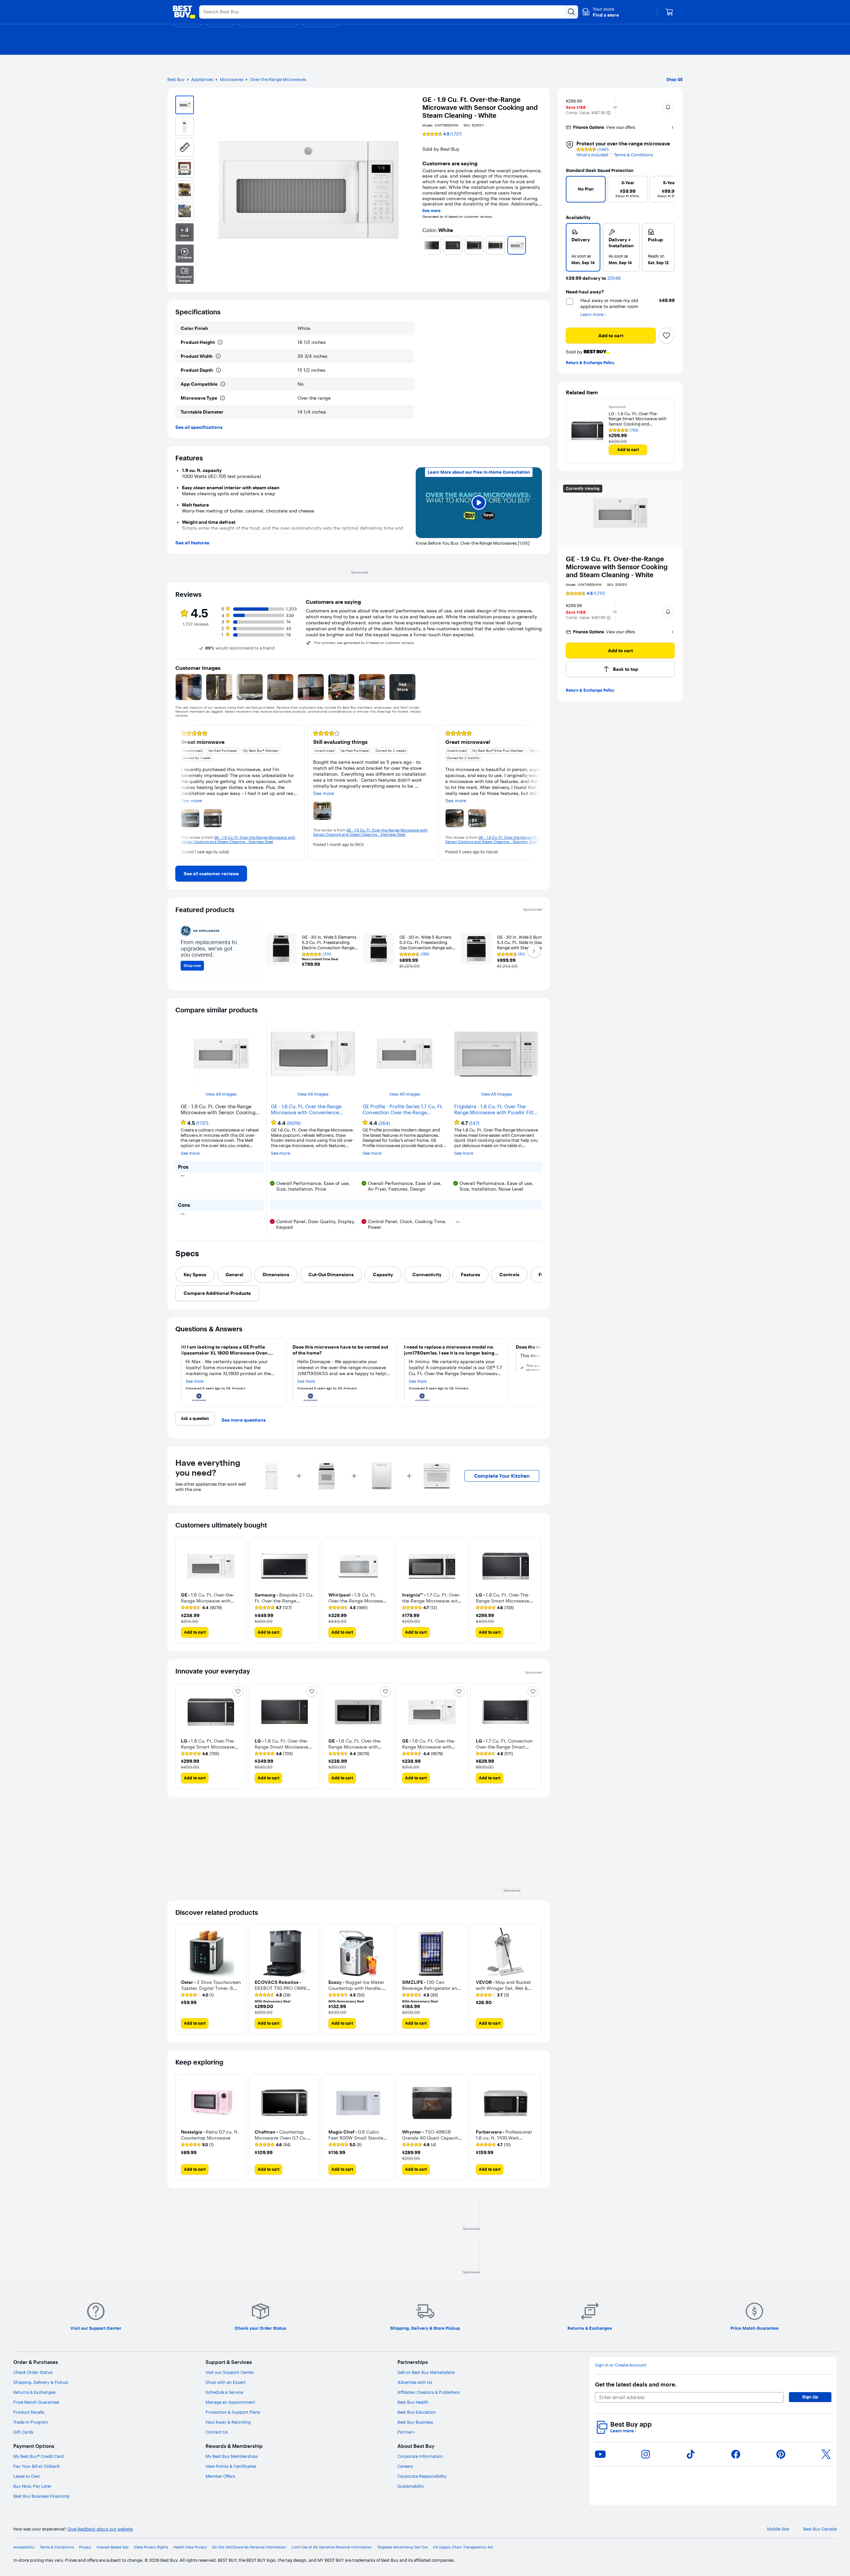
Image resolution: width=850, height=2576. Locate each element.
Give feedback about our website (100, 2529)
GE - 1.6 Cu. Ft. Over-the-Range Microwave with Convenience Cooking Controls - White (306, 1110)
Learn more (623, 2431)
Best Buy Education (417, 2412)
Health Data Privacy (190, 2547)
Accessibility (24, 2547)
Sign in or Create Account (621, 2365)
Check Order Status (33, 2372)
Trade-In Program (31, 2422)
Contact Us (217, 2432)
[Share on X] (826, 2454)
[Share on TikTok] (691, 2454)
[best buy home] (184, 12)
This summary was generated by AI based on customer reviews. (364, 643)
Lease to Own (27, 2476)
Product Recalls (29, 2412)
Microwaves (232, 79)
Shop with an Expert (226, 2382)
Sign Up (810, 2397)
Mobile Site (778, 2529)
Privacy (85, 2547)
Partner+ (406, 2432)
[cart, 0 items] (669, 12)
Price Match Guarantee (36, 2402)
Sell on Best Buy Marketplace (426, 2372)
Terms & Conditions (633, 155)
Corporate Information (420, 2456)
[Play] (479, 503)
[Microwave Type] (222, 398)
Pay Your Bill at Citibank (37, 2466)
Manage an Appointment (230, 2402)
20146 (614, 278)
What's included (592, 155)
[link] (211, 874)
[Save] (666, 336)
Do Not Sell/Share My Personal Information (249, 2547)
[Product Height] (220, 342)
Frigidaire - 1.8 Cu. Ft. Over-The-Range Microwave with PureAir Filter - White (496, 1110)
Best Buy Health (413, 2402)
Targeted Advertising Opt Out (402, 2547)
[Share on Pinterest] (781, 2454)
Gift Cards (23, 2432)
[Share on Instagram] (645, 2454)
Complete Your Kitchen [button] (502, 1476)
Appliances (202, 79)
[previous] (425, 245)
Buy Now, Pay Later (32, 2486)
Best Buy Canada (820, 2529)
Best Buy (176, 79)
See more (431, 211)
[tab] (195, 1275)
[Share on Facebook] (736, 2454)
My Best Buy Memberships (232, 2456)
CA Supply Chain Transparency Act (463, 2547)
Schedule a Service (224, 2392)
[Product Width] (218, 356)
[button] (600, 12)
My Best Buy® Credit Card (39, 2456)
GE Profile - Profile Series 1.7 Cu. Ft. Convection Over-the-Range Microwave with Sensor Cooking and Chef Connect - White (403, 1110)
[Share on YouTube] (600, 2454)
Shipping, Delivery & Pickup (41, 2382)
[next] (539, 245)
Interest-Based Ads (113, 2547)
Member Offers (220, 2476)
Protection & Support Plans (233, 2412)
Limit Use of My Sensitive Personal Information (332, 2547)
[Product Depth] (218, 370)
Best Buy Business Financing (41, 2496)
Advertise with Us (415, 2382)
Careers (405, 2466)
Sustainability (411, 2486)
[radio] (583, 247)
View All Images (221, 1094)
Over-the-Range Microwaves (278, 79)
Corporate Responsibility (422, 2476)
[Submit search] (571, 12)
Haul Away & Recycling (228, 2422)
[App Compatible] (223, 384)
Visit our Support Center (230, 2372)
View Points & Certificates (231, 2466)
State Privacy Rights (151, 2547)
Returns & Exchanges (34, 2392)
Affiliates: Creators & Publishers (428, 2392)
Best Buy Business (415, 2422)
